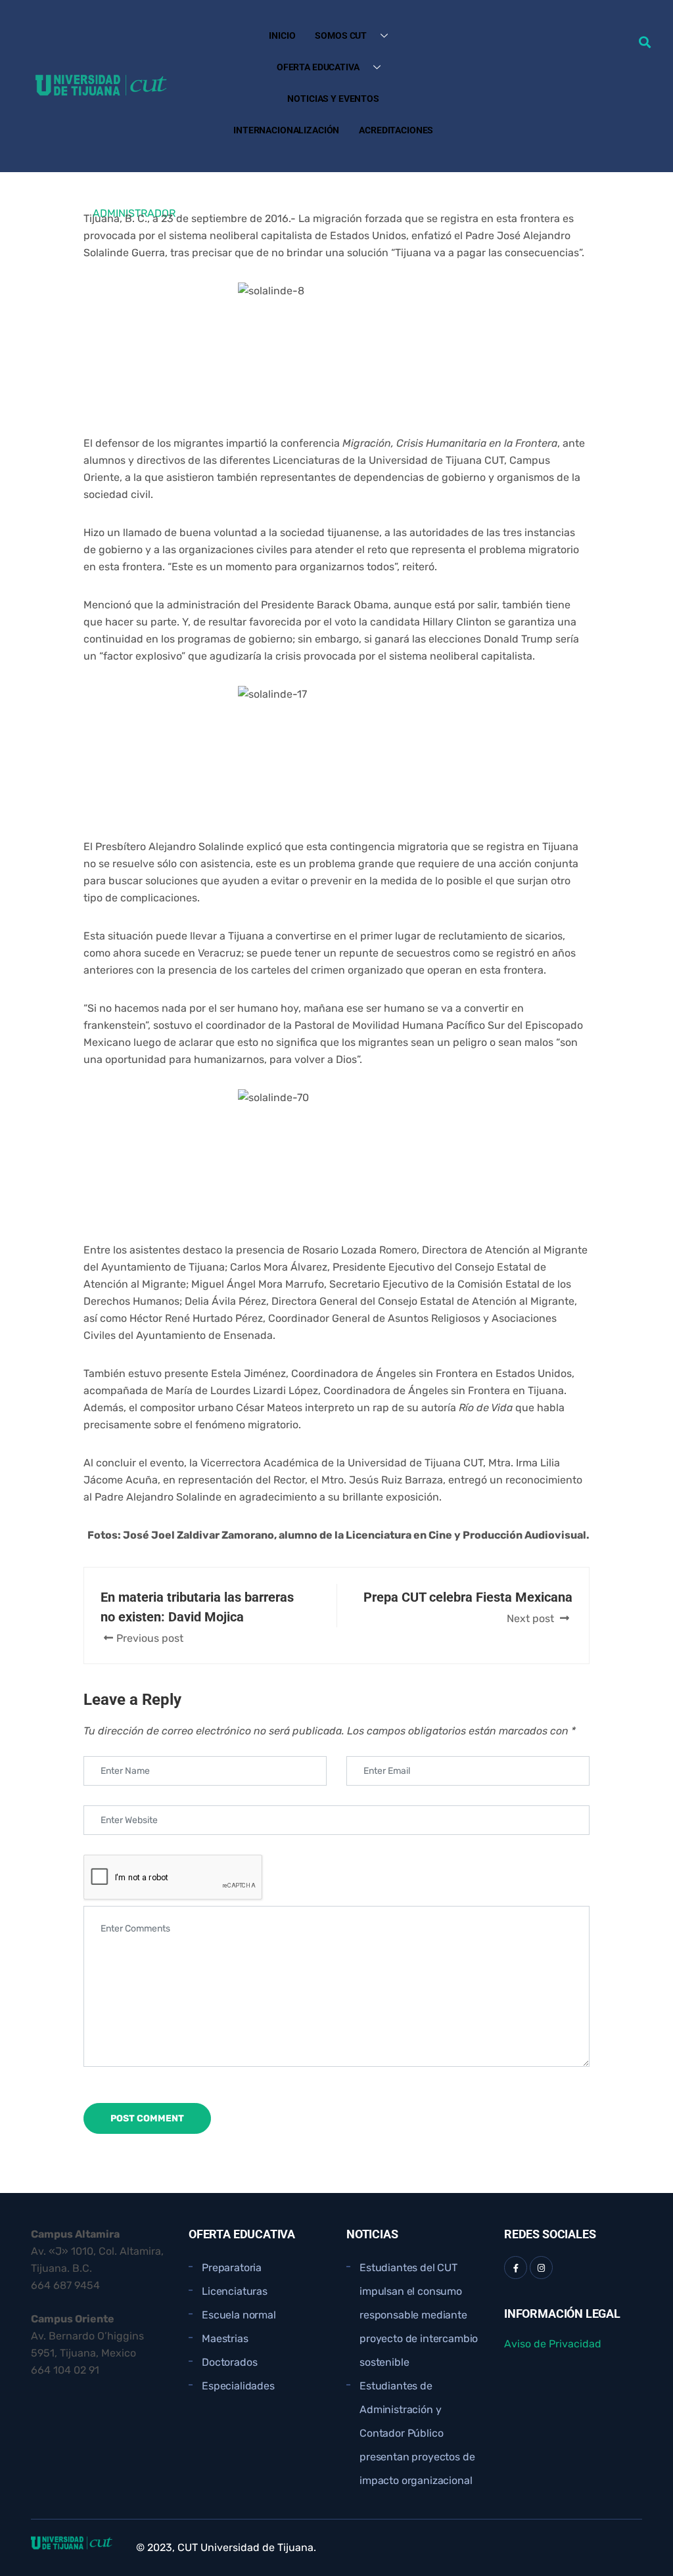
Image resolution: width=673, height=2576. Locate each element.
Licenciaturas (235, 2291)
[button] (644, 42)
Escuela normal (239, 2315)
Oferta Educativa (318, 67)
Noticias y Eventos (333, 99)
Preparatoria (232, 2268)
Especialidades (238, 2386)
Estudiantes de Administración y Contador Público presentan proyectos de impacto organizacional (417, 2433)
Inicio (282, 35)
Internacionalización (286, 130)
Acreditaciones (396, 130)
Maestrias (225, 2339)
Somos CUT (341, 35)
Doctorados (229, 2362)
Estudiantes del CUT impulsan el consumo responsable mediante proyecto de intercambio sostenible (419, 2315)
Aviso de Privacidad (553, 2344)
